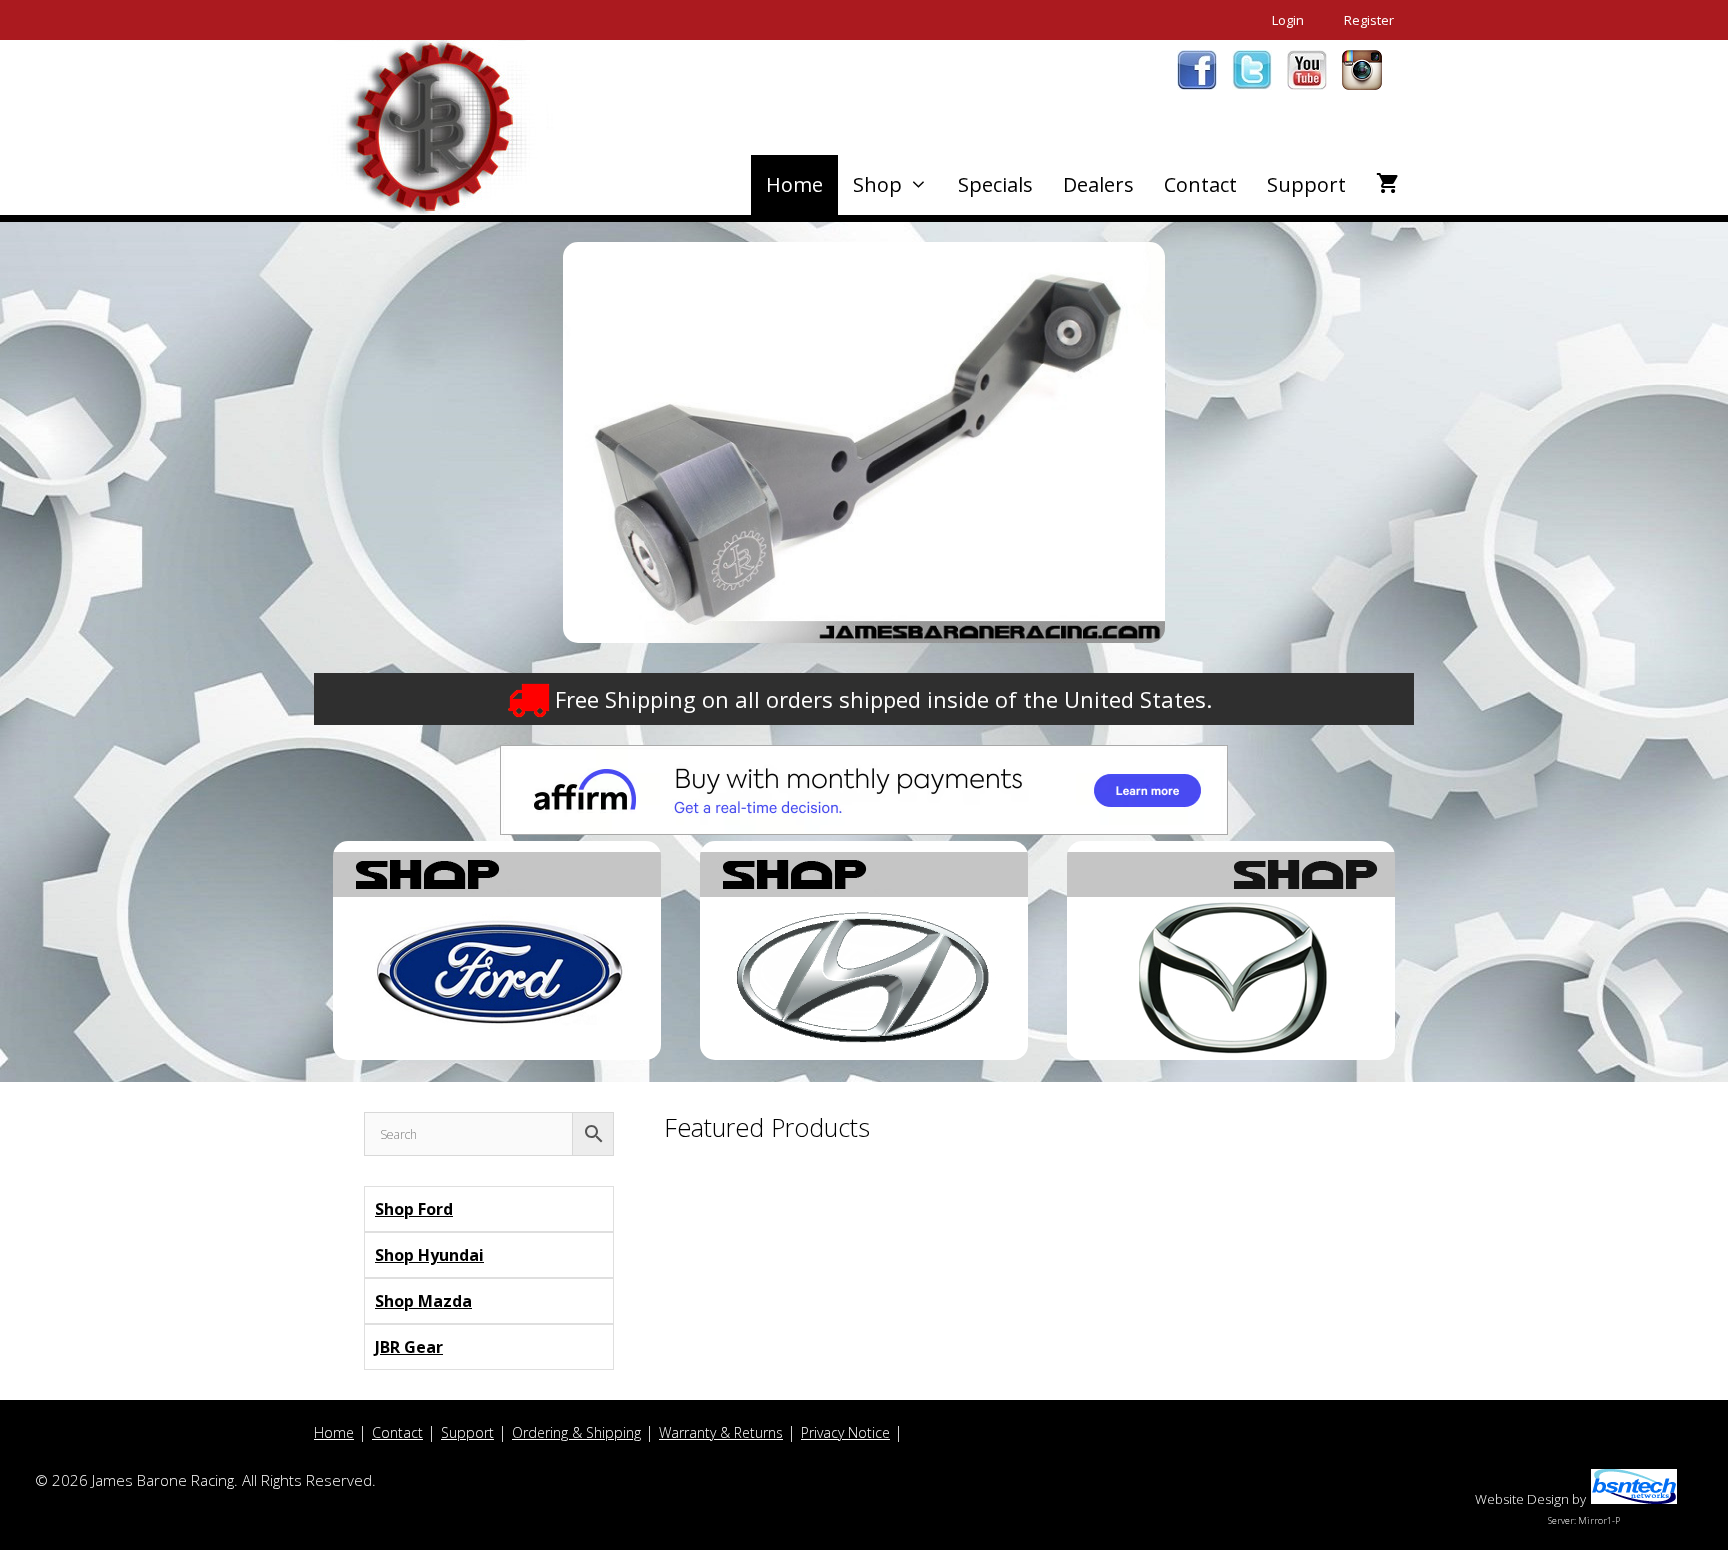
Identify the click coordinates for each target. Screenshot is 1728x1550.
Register (1369, 20)
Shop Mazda (423, 1301)
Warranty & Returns (721, 1432)
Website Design (1522, 1499)
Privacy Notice (845, 1432)
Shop (877, 184)
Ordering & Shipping (576, 1432)
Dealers (1098, 184)
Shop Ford (414, 1209)
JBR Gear (409, 1347)
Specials (995, 184)
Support (1306, 184)
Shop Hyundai (429, 1255)
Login (1288, 20)
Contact (1200, 184)
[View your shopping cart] (1387, 185)
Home (794, 184)
